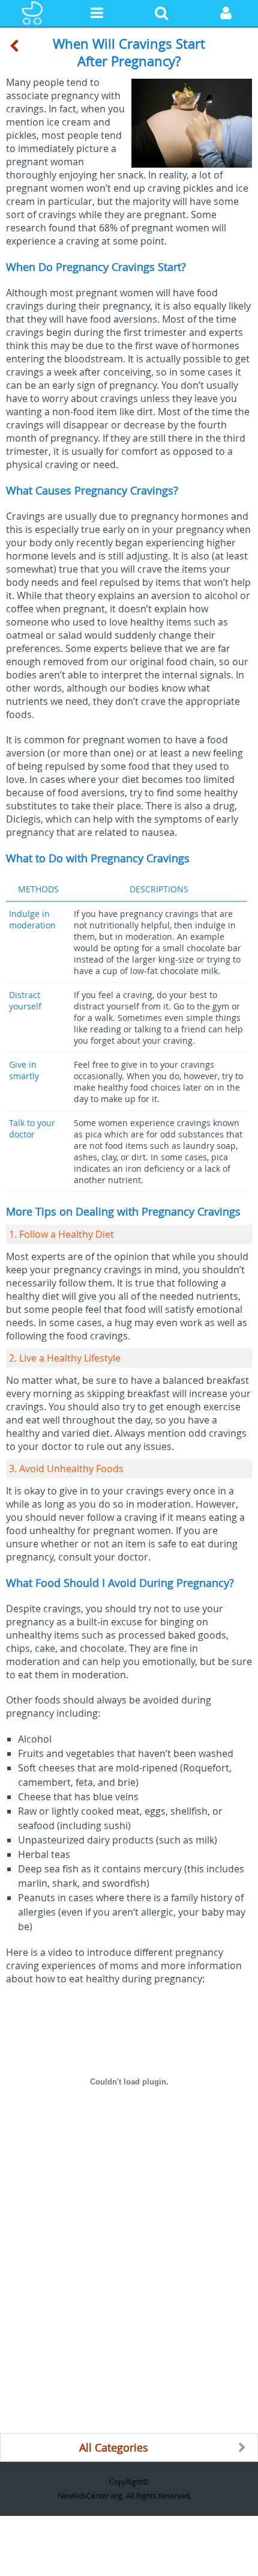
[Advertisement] (129, 2304)
